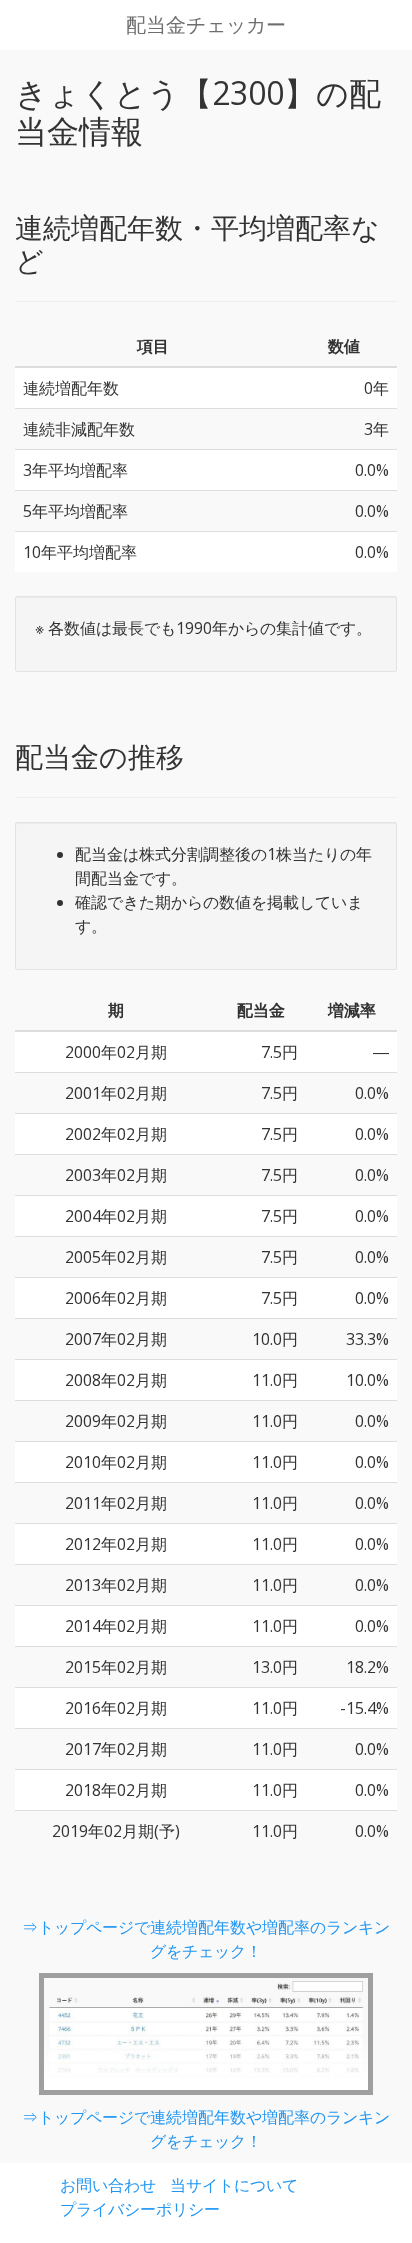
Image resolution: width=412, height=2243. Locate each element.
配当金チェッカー (206, 25)
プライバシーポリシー (140, 2209)
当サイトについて (234, 2185)
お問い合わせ (108, 2185)
